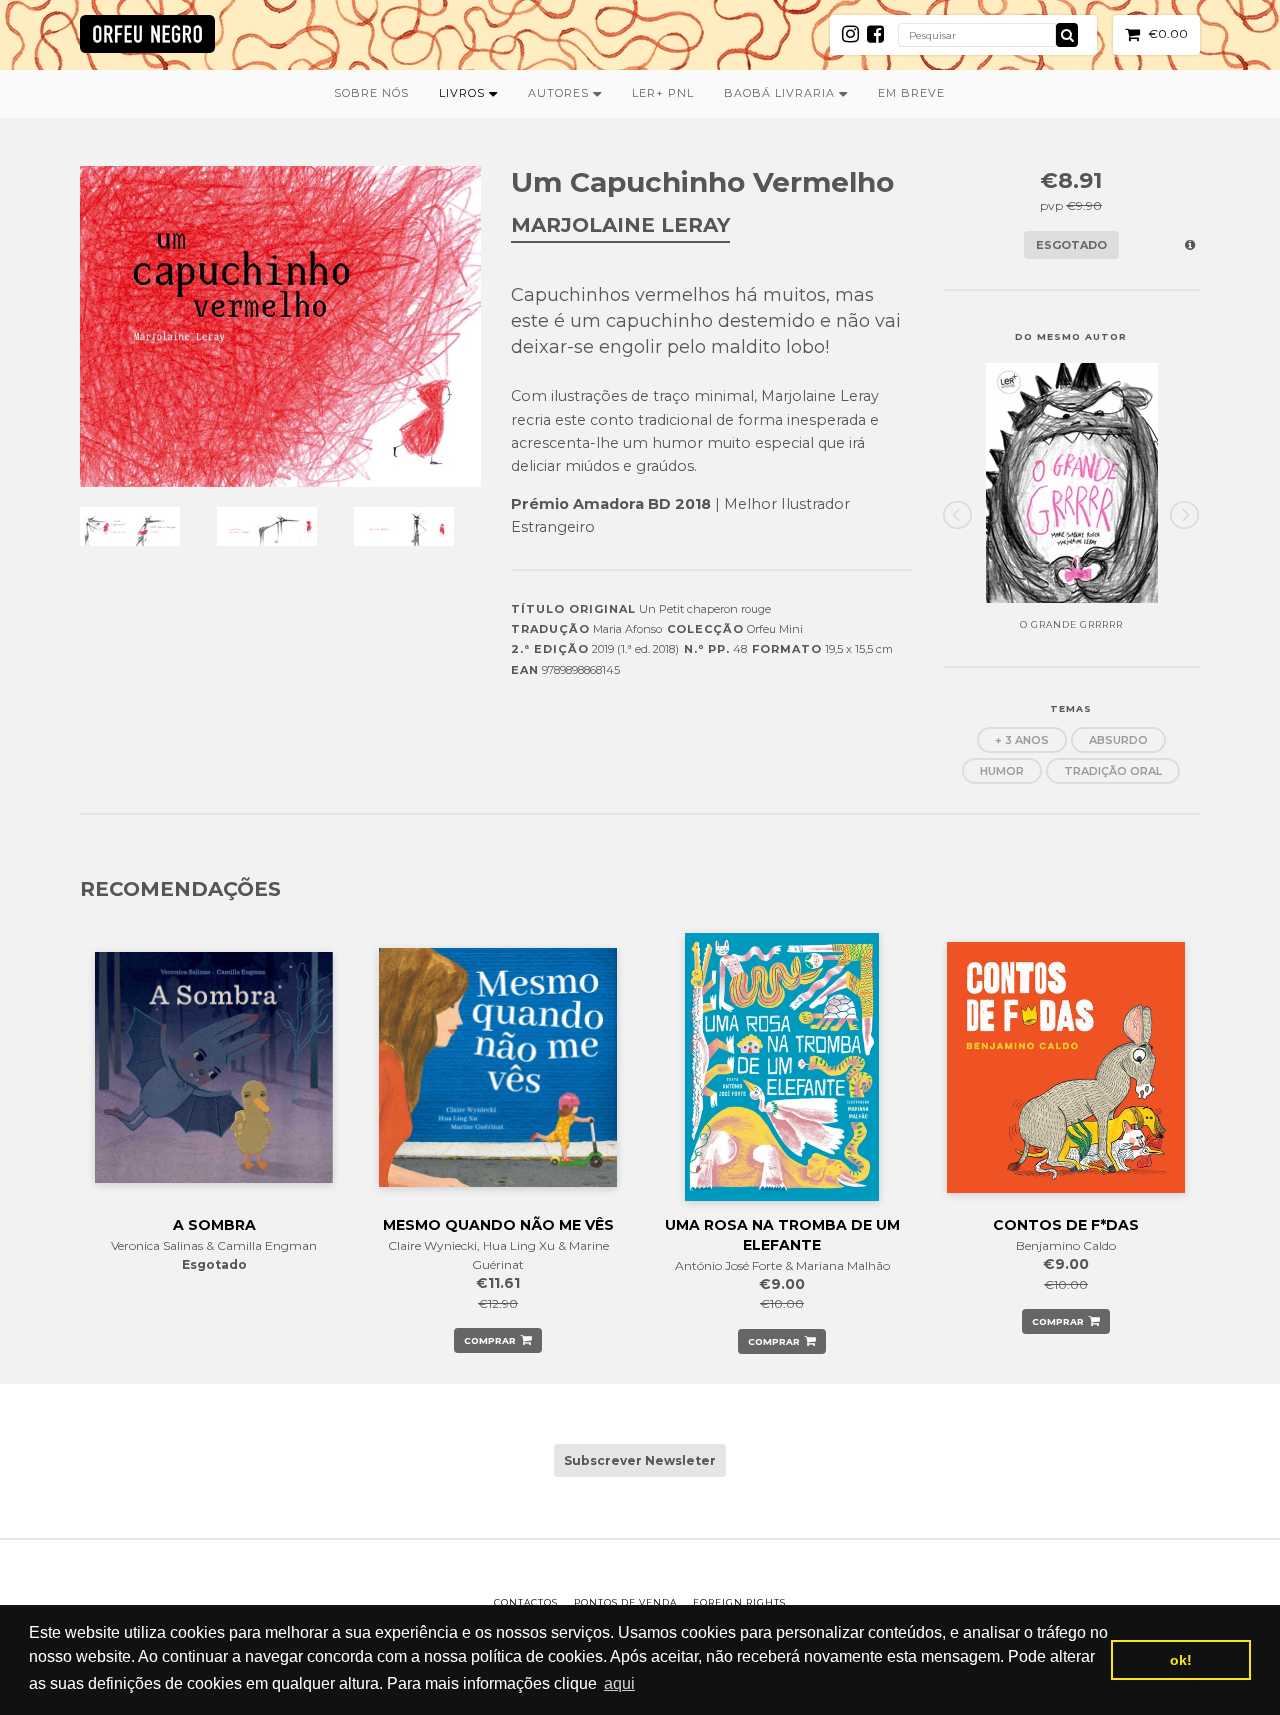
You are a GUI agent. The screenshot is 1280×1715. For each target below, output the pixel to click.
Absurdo (1118, 740)
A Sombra (214, 1225)
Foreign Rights (739, 1602)
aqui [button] (619, 1683)
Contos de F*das (1066, 1225)
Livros (464, 93)
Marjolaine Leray (620, 225)
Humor (1002, 771)
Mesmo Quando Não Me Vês (498, 1225)
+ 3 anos (1022, 740)
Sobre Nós (371, 93)
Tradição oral (1113, 771)
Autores (560, 93)
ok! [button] (1181, 1660)
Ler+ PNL (663, 93)
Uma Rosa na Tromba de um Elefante (782, 1235)
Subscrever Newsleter (640, 1460)
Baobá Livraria (781, 93)
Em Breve (911, 93)
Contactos (526, 1602)
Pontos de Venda (625, 1602)
